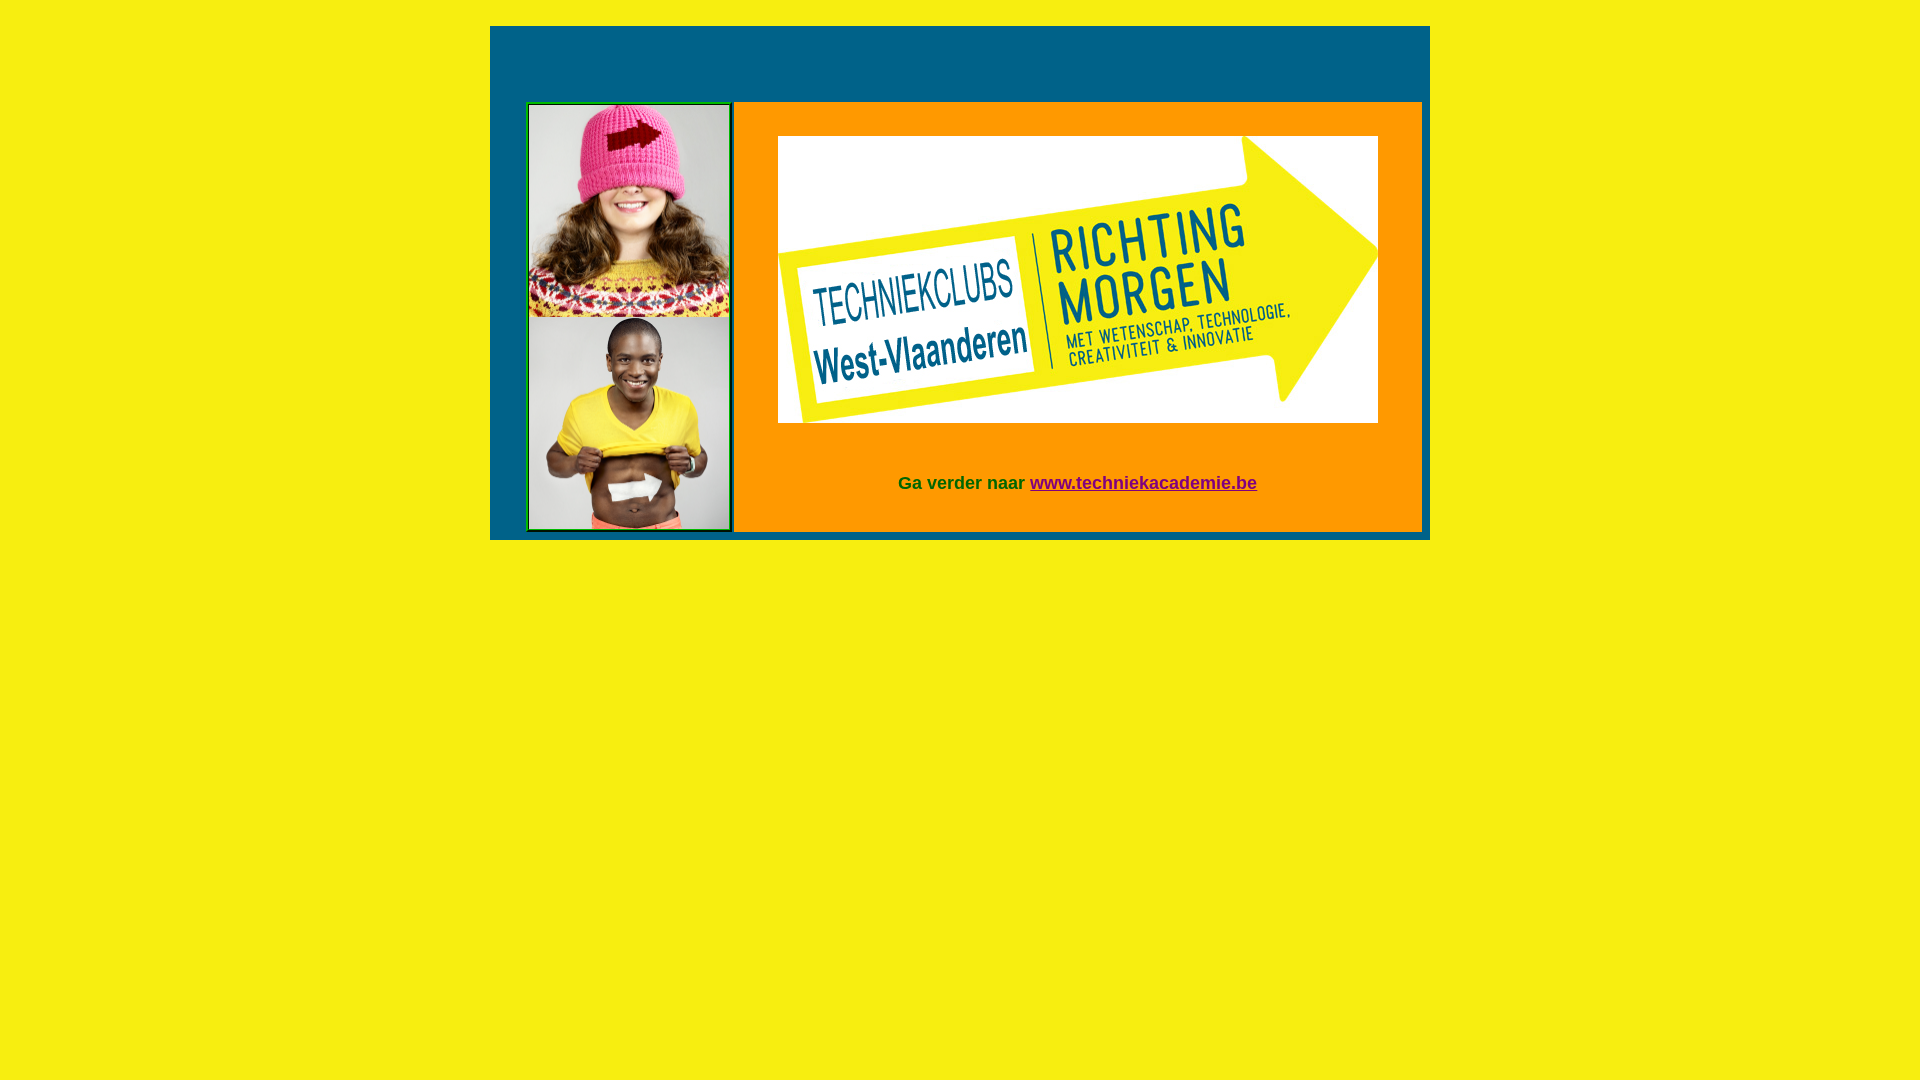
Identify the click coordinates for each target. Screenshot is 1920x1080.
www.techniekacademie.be (1143, 483)
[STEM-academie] (629, 311)
